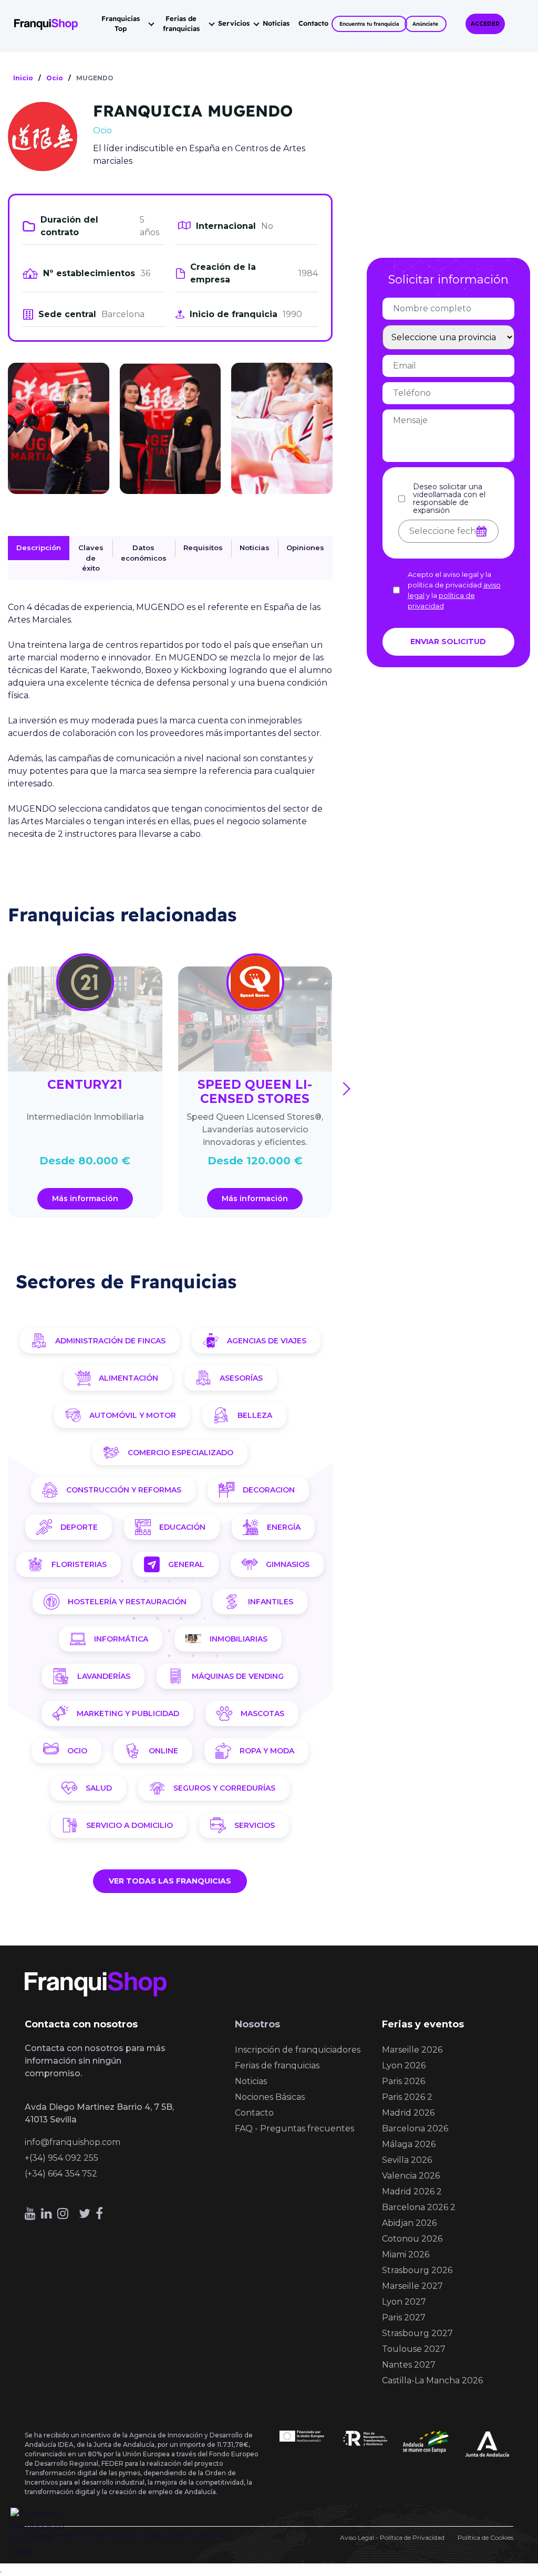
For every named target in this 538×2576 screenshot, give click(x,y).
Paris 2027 (404, 2317)
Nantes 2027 (409, 2365)
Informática (121, 1639)
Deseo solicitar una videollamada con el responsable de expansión (449, 499)
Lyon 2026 (404, 2065)
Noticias (276, 23)
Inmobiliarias (239, 1639)
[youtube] (30, 2214)
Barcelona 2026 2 (419, 2207)
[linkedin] (46, 2214)
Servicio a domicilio (130, 1825)
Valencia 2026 (411, 2176)
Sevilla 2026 (407, 2160)
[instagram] (63, 2214)
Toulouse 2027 (414, 2349)
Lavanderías (104, 1676)
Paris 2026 (403, 2081)
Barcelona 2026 (415, 2128)
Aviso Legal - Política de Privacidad (392, 2537)
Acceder (485, 24)
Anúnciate (425, 24)
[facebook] (99, 2214)
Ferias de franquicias (181, 24)
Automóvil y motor (133, 1415)
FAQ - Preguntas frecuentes (294, 2128)
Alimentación (128, 1378)
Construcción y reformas (124, 1490)
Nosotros (257, 2024)
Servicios (234, 23)
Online (163, 1751)
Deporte (79, 1527)
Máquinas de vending (238, 1676)
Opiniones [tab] (305, 548)
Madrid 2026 (408, 2113)
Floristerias (79, 1564)
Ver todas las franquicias (170, 1881)
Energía (284, 1527)
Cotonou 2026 (412, 2239)
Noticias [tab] (255, 548)
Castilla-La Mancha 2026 (432, 2380)
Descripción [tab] (39, 548)
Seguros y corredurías (224, 1788)
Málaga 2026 (409, 2144)
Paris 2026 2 (407, 2097)
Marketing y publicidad (128, 1713)
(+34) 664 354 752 (61, 2174)
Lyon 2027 (404, 2302)
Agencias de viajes (267, 1341)
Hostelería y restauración (127, 1602)
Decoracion (269, 1490)
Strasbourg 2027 (417, 2333)
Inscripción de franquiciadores (298, 2050)
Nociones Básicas (270, 2097)
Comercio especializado (180, 1453)
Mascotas (262, 1713)
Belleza (255, 1415)
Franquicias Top (121, 24)
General (186, 1564)
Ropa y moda (267, 1751)
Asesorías (241, 1378)
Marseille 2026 (412, 2050)
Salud (99, 1788)
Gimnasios (288, 1564)
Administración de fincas (110, 1341)
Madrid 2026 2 (412, 2191)
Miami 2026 (406, 2254)
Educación (182, 1527)
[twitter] (85, 2214)
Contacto (313, 23)
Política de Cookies (485, 2537)
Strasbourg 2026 (417, 2270)
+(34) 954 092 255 (61, 2158)
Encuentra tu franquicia (369, 24)
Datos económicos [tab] (144, 553)
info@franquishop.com (73, 2142)
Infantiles (271, 1602)
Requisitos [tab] (203, 548)
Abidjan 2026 (409, 2223)
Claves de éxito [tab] (91, 558)
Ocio (77, 1751)
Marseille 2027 (412, 2286)
